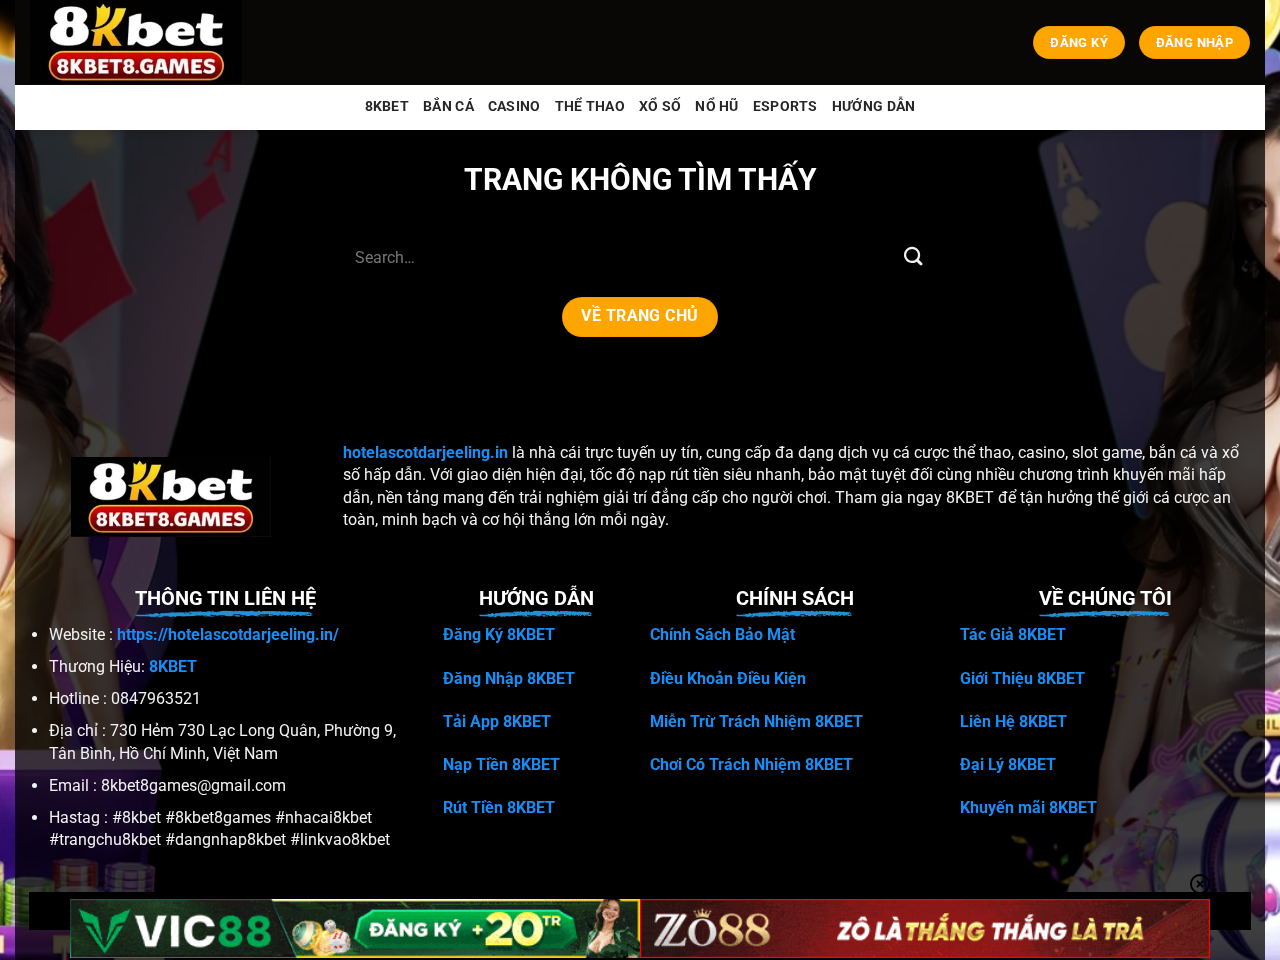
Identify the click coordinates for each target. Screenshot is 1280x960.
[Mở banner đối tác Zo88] (925, 928)
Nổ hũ (716, 106)
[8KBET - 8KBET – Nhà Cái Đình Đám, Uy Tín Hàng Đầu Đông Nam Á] (140, 42)
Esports (785, 106)
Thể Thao (590, 106)
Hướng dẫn (874, 106)
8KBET (387, 106)
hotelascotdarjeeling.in (425, 452)
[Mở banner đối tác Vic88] (355, 928)
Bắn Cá (448, 106)
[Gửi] (913, 257)
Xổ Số (660, 106)
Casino (514, 106)
